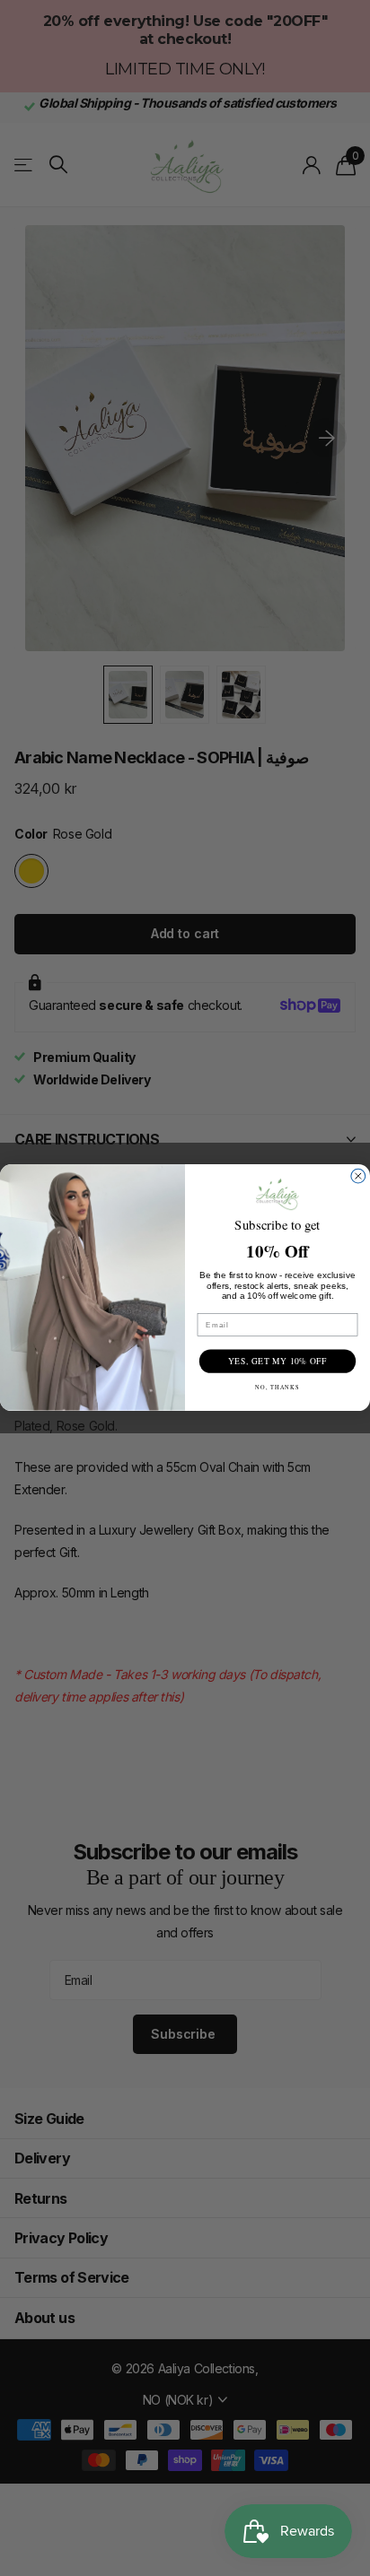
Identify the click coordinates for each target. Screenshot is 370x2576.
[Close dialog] (358, 1177)
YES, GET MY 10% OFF (277, 1362)
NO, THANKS (277, 1388)
